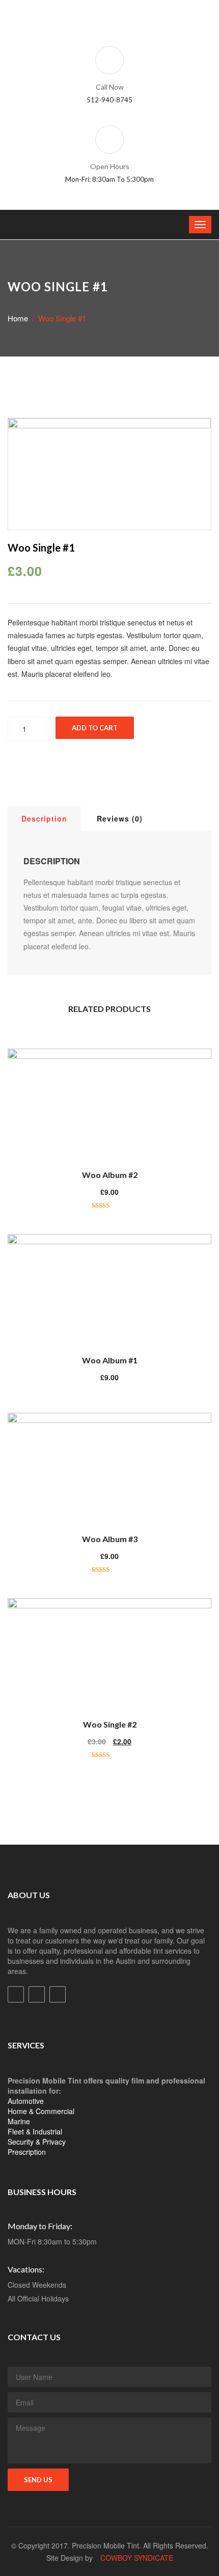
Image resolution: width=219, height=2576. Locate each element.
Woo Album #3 (110, 1539)
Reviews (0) (120, 818)
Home (18, 318)
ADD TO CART (115, 1098)
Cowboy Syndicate (137, 2558)
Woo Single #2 (110, 1724)
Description (44, 818)
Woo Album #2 (110, 1175)
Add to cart (95, 728)
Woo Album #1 (110, 1360)
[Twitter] (37, 1994)
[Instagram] (58, 1994)
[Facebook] (16, 1994)
